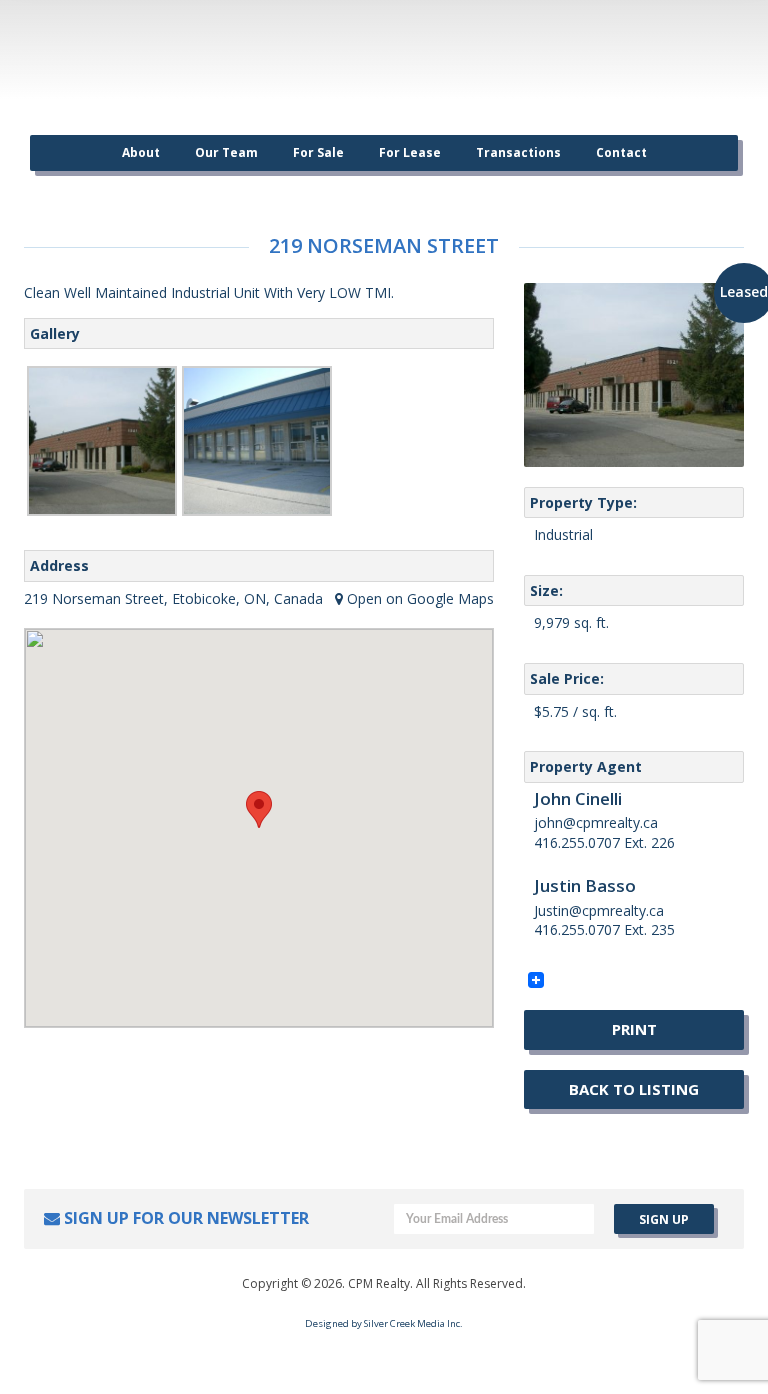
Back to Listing (634, 1089)
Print (634, 1029)
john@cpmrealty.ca (596, 822)
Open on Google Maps (418, 598)
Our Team (226, 152)
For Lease (410, 152)
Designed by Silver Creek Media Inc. (384, 1323)
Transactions (518, 152)
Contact (621, 152)
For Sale (318, 152)
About (141, 152)
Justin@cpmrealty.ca (599, 910)
